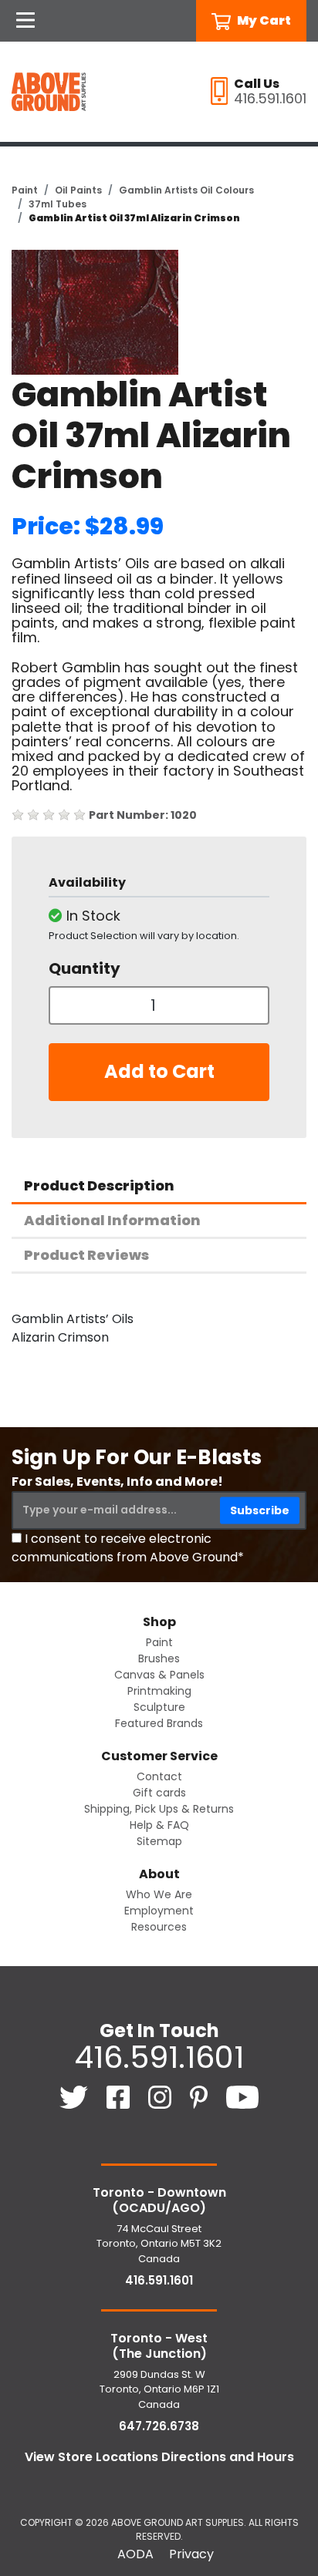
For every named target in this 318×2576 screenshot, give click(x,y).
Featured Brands (159, 1723)
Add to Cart (159, 1071)
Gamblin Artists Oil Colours (186, 190)
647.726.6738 (159, 2426)
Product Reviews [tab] (86, 1255)
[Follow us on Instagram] (161, 2097)
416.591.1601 (159, 2057)
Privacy (191, 2554)
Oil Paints (78, 190)
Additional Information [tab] (112, 1220)
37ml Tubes (58, 204)
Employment (159, 1911)
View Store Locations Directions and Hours (159, 2457)
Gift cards (159, 1793)
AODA (135, 2554)
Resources (159, 1927)
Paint (25, 190)
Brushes (159, 1658)
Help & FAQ (159, 1825)
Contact (159, 1776)
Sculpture (159, 1707)
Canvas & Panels (159, 1675)
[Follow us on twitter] (75, 2097)
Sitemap (159, 1841)
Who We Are (159, 1894)
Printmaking (159, 1691)
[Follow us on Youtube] (243, 2097)
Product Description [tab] (99, 1185)
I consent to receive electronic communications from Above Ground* (128, 1548)
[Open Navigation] (25, 21)
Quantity (85, 968)
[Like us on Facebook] (120, 2097)
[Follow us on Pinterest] (200, 2097)
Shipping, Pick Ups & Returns (159, 1809)
